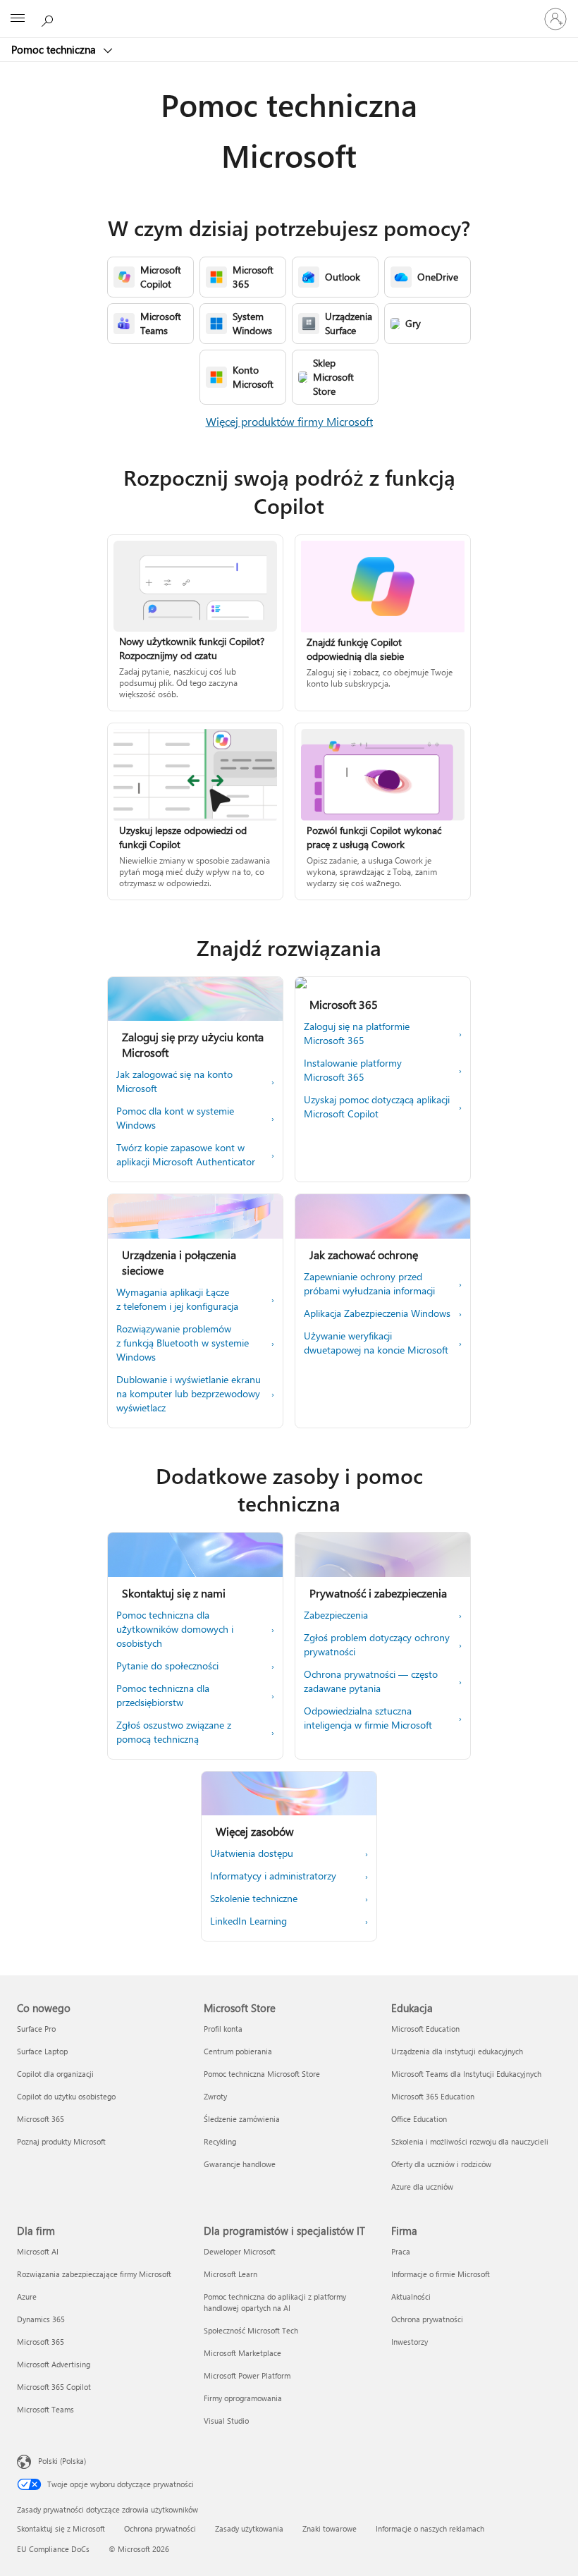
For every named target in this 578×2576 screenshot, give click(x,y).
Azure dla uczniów (422, 2186)
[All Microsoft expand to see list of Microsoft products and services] (18, 19)
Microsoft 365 (41, 2119)
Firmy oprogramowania (243, 2398)
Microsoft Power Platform (247, 2375)
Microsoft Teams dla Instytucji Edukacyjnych (466, 2074)
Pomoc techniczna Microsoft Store (262, 2074)
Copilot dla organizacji (55, 2074)
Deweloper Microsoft (240, 2251)
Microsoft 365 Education (433, 2096)
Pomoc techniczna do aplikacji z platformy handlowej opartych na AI (275, 2302)
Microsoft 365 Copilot (54, 2387)
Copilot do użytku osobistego (66, 2096)
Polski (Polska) (62, 2461)
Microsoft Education (425, 2029)
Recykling (220, 2141)
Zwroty (215, 2096)
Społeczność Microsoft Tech (251, 2330)
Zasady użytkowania (249, 2528)
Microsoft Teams (45, 2409)
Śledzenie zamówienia (242, 2119)
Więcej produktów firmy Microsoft (289, 421)
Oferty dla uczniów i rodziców (441, 2164)
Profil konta (223, 2029)
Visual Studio (226, 2421)
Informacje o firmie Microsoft (441, 2274)
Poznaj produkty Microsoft (61, 2141)
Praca (401, 2251)
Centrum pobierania (238, 2051)
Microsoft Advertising (54, 2364)
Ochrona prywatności (427, 2319)
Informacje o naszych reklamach (430, 2528)
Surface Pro (36, 2029)
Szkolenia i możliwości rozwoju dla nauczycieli (470, 2141)
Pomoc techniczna (55, 49)
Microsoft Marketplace (242, 2353)
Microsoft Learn (230, 2274)
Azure (27, 2296)
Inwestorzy (410, 2342)
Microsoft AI (38, 2251)
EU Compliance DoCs (53, 2549)
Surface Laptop (42, 2051)
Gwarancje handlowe (240, 2164)
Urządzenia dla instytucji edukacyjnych (457, 2051)
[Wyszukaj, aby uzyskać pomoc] (49, 18)
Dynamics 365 (41, 2319)
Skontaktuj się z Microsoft (61, 2528)
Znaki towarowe (330, 2528)
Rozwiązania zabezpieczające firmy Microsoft (94, 2274)
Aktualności (411, 2296)
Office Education (419, 2119)
